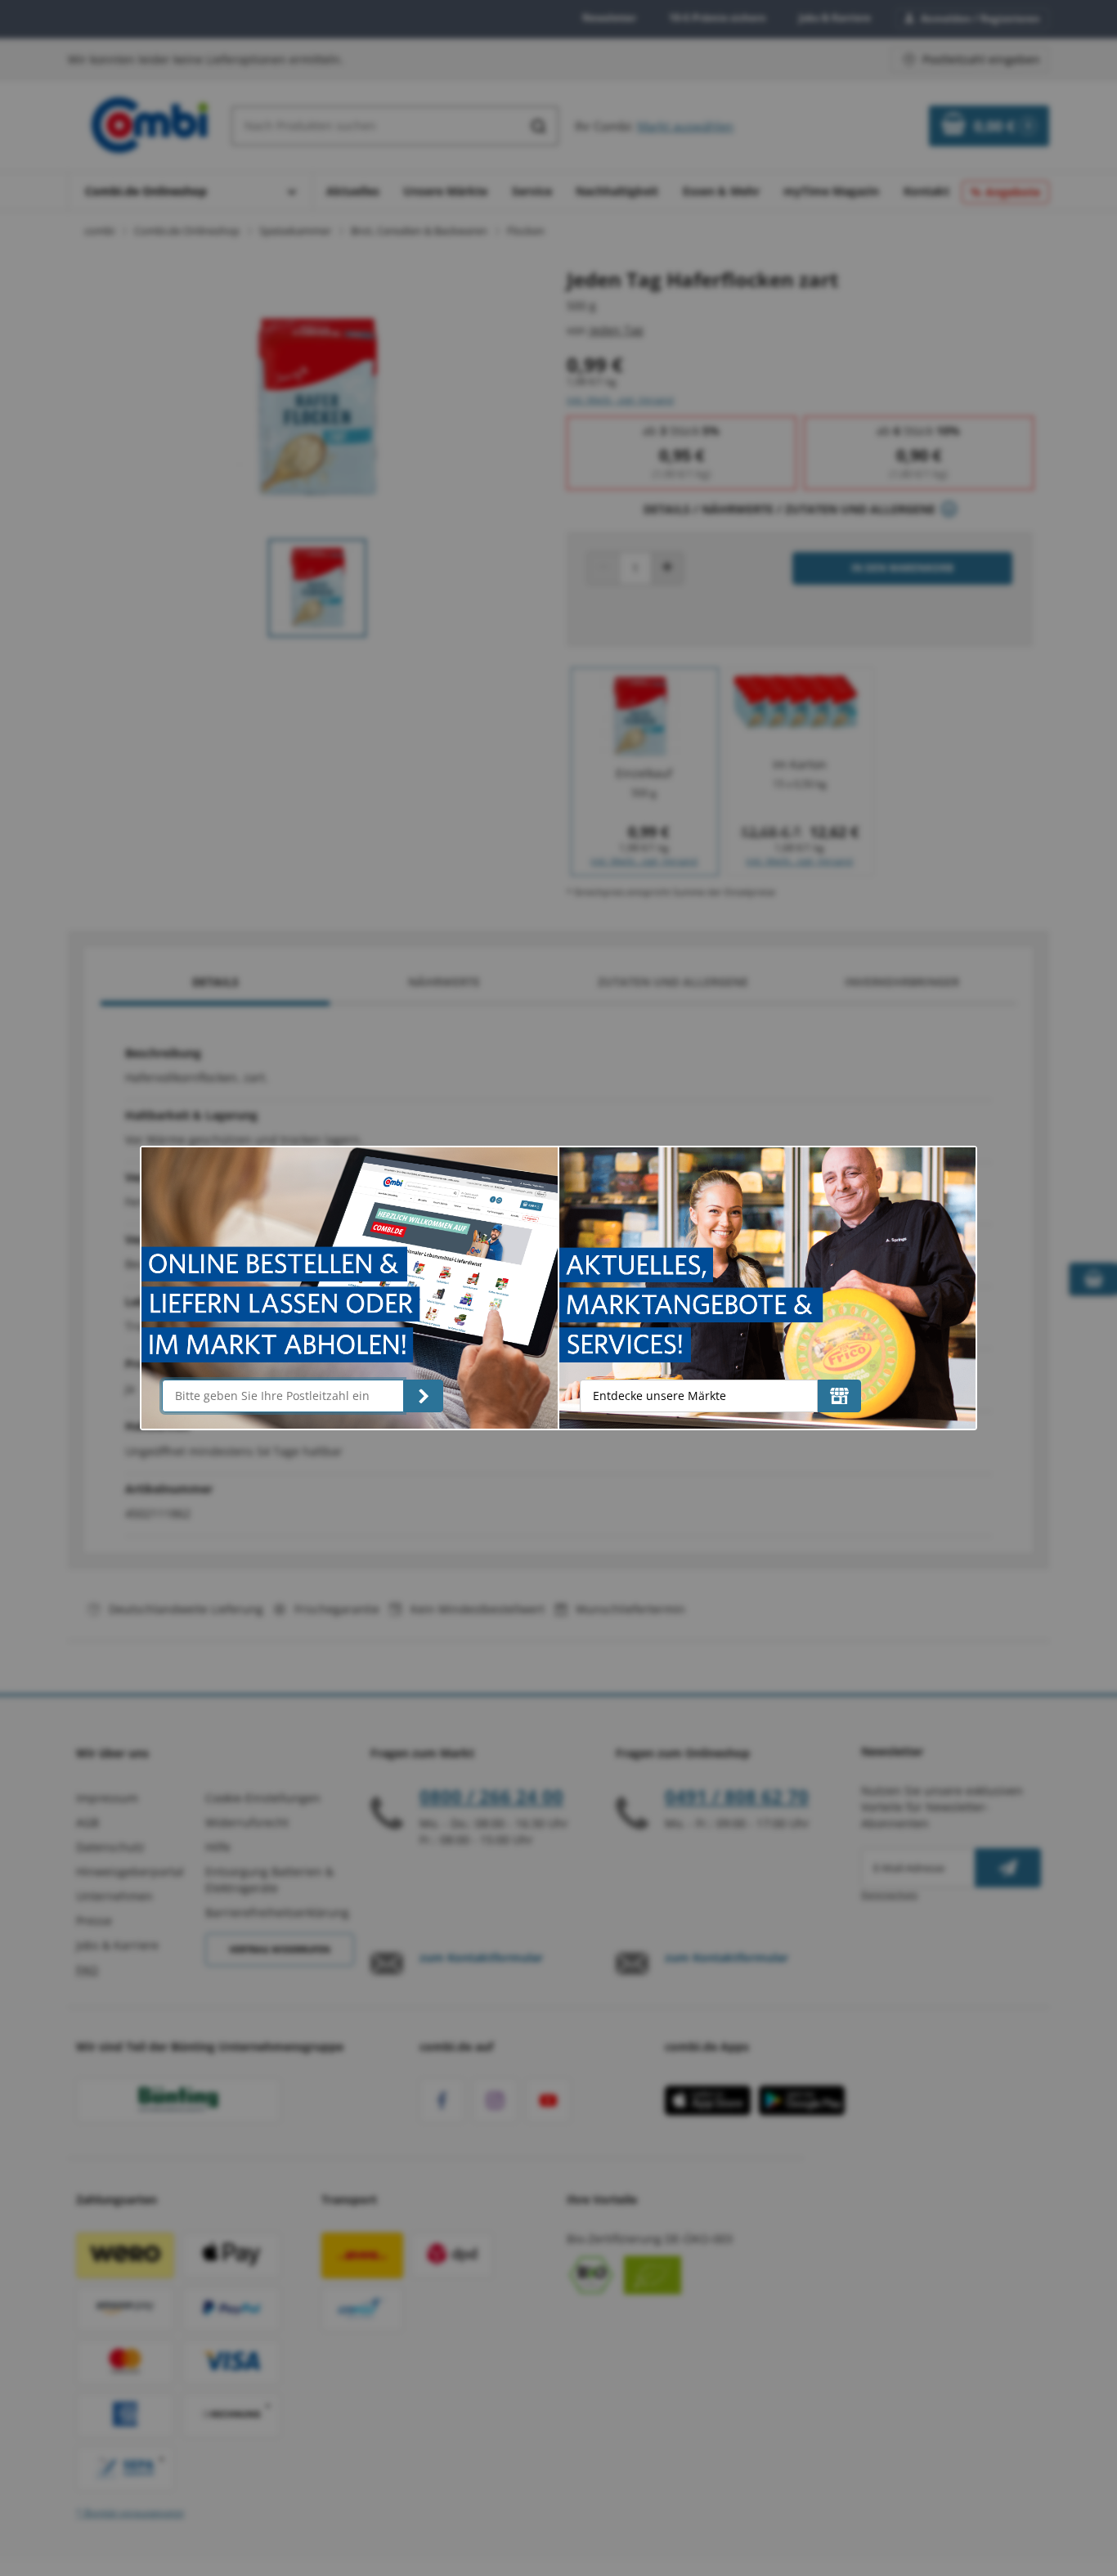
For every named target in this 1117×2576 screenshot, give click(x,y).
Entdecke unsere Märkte (659, 1396)
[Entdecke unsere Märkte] (839, 1396)
